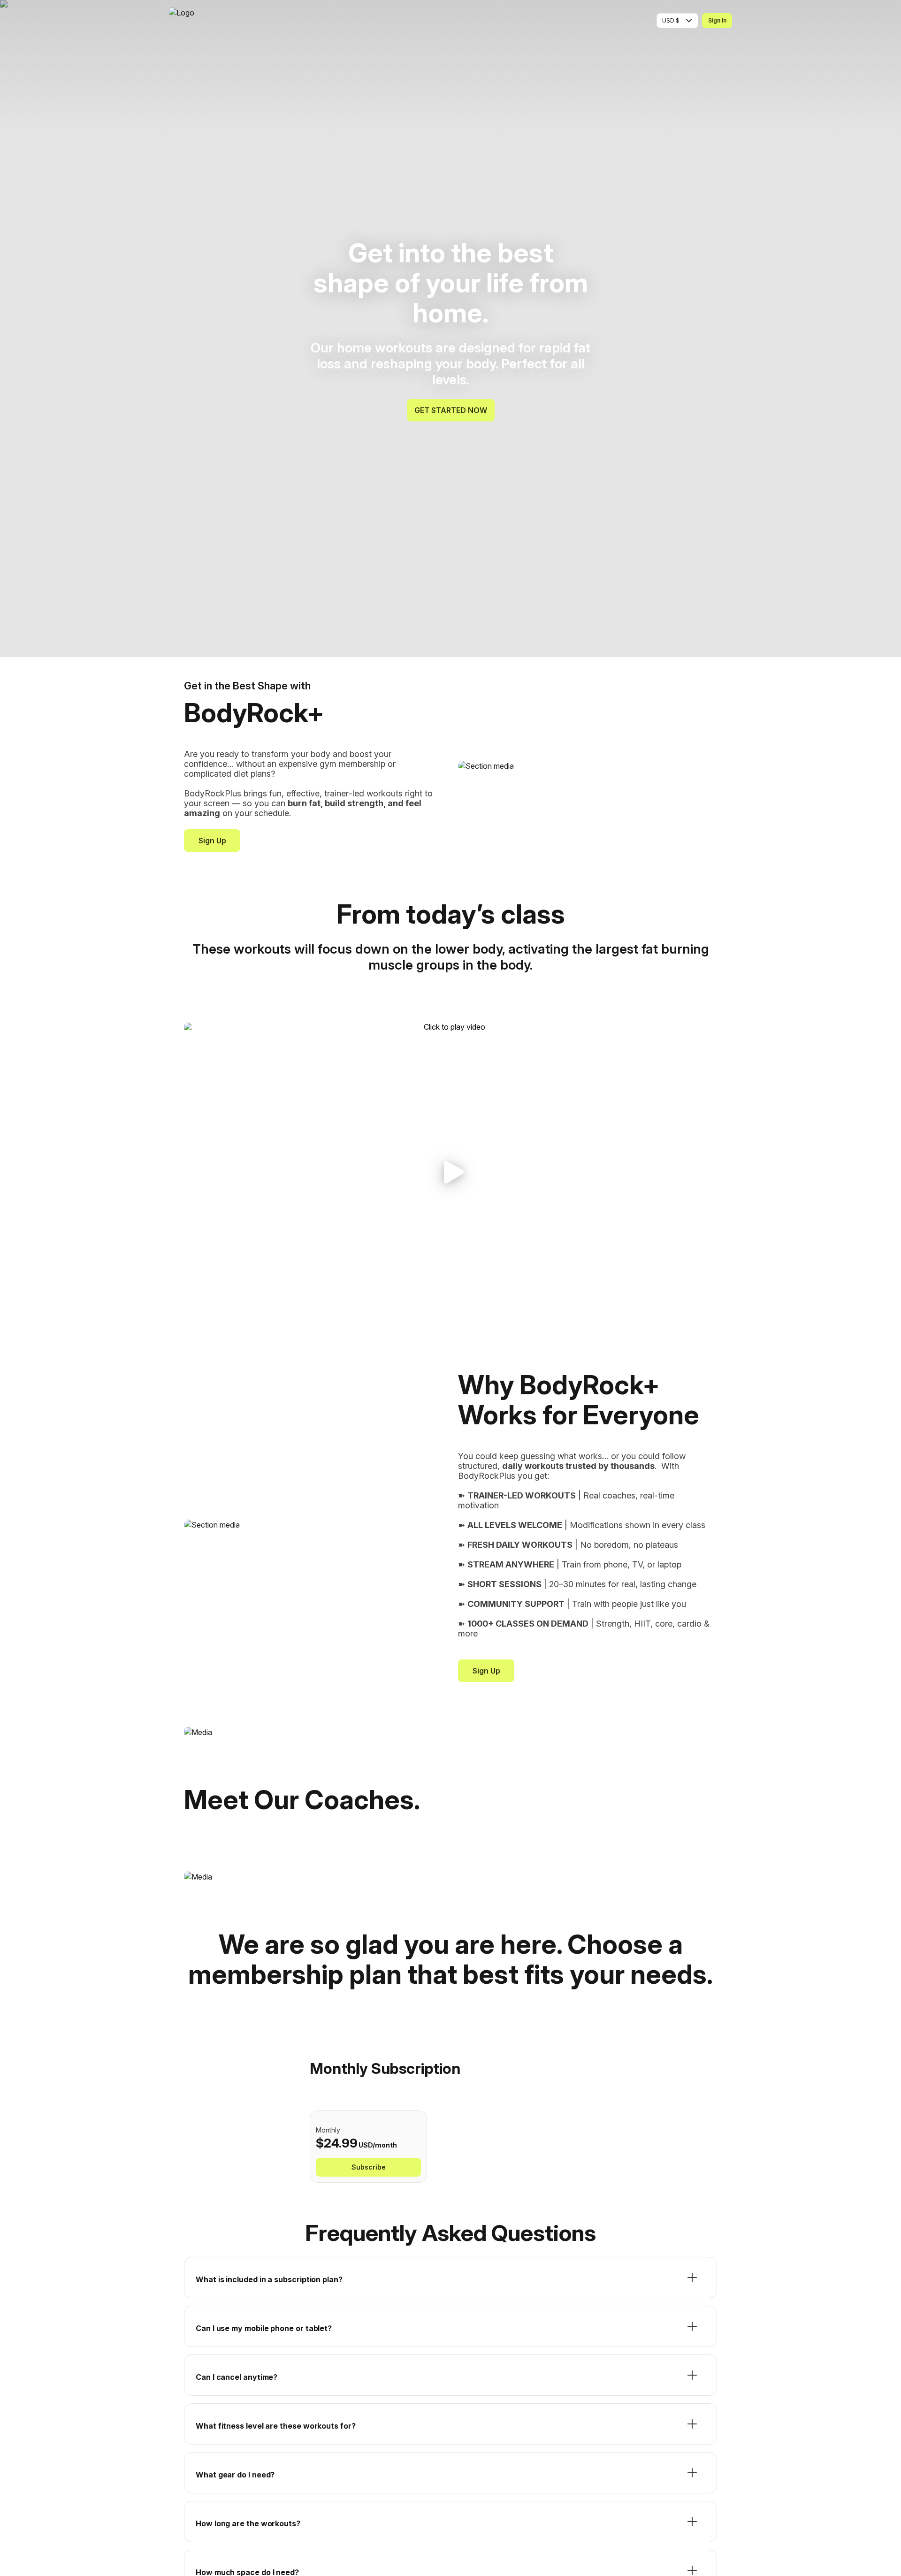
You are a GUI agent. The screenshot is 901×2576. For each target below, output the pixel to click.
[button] (450, 1173)
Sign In (717, 20)
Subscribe (369, 2167)
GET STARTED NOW (451, 410)
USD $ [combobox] (671, 20)
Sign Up (212, 841)
